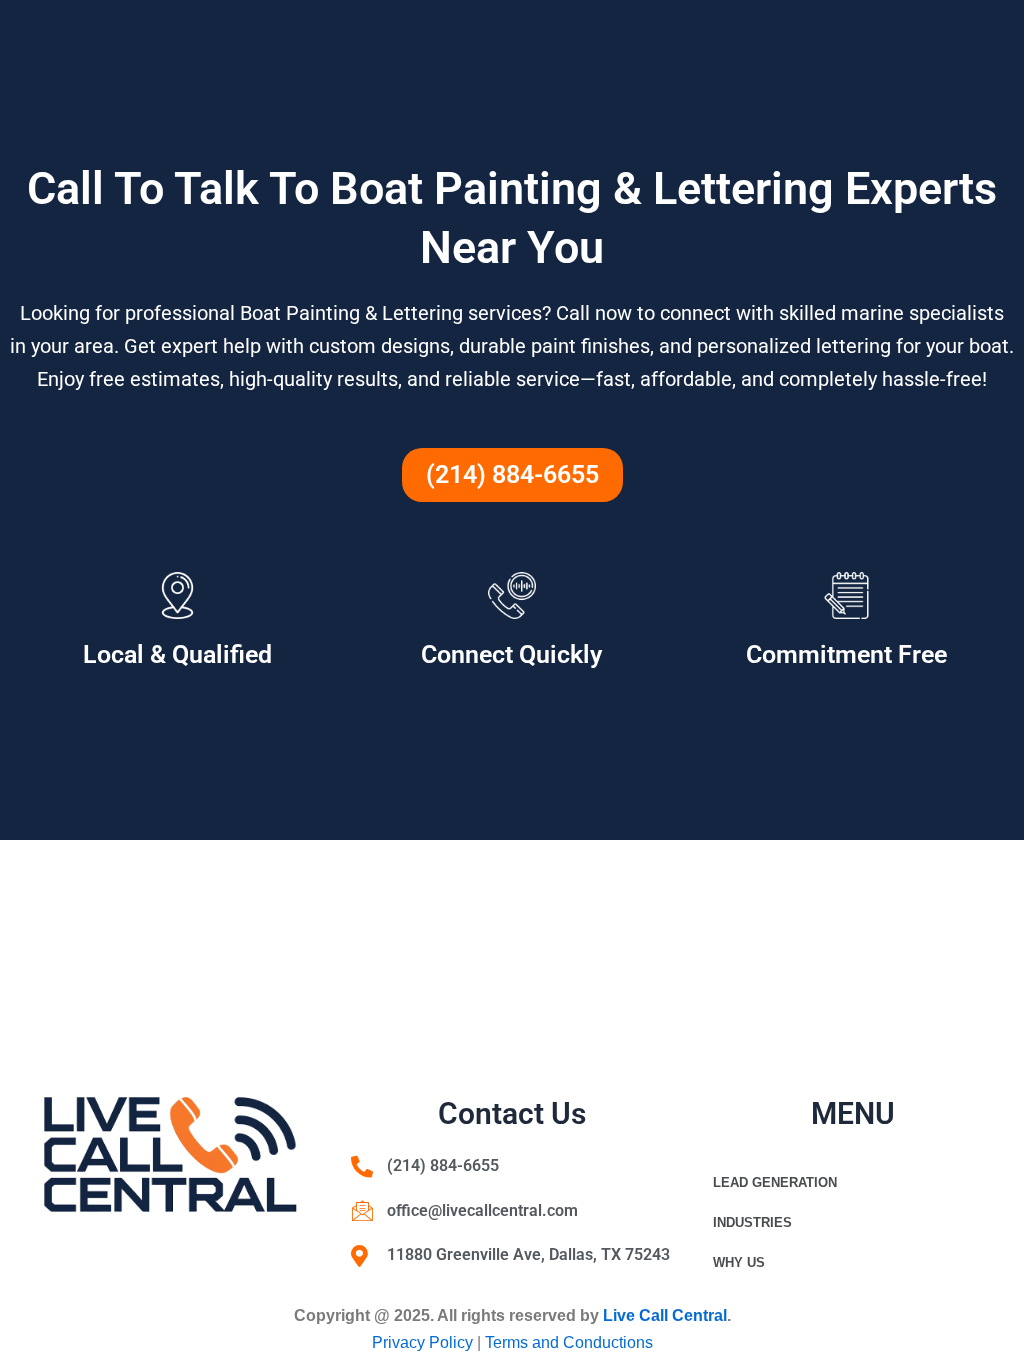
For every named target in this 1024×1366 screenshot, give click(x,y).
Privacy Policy (424, 1342)
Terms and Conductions (569, 1342)
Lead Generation (775, 1182)
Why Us (739, 1262)
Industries (752, 1222)
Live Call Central (665, 1315)
